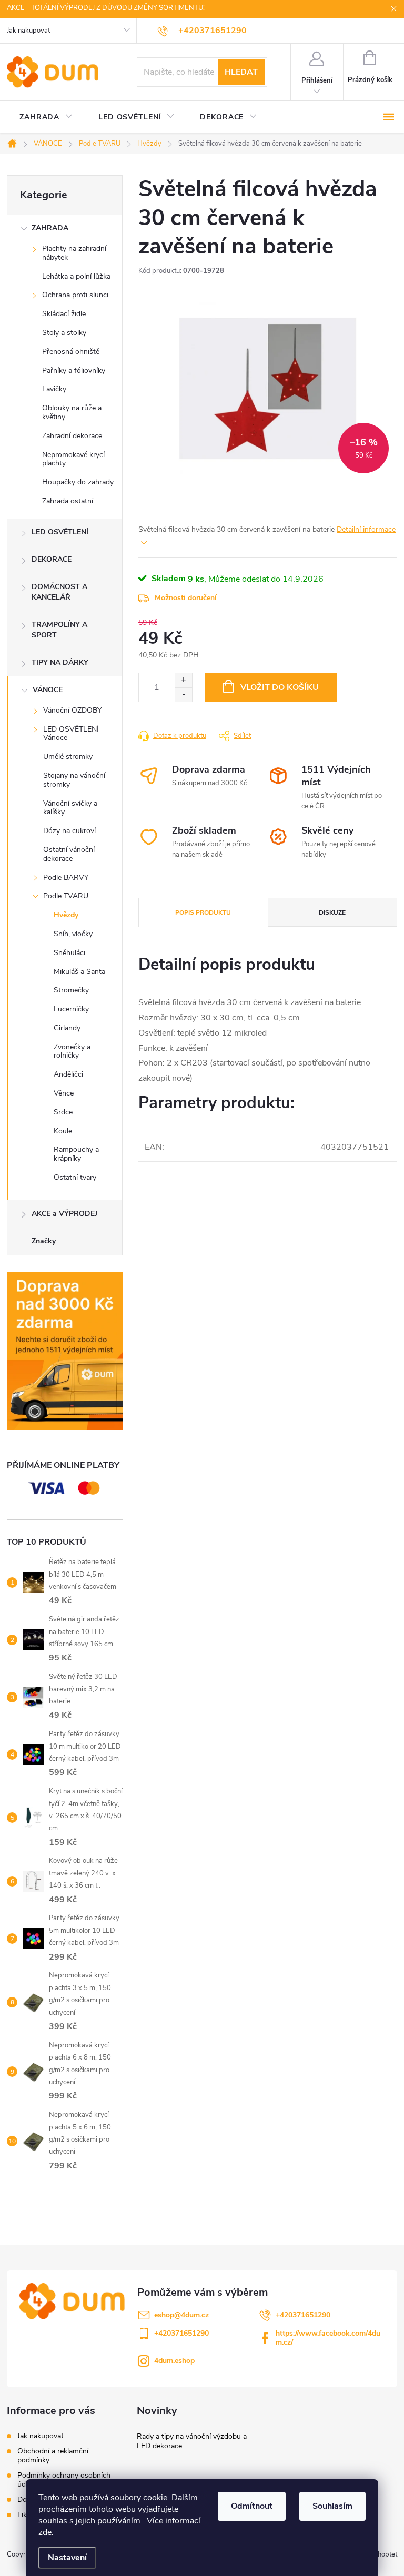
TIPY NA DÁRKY (60, 662)
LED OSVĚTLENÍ (60, 532)
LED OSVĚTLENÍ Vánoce (71, 734)
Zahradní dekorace (72, 436)
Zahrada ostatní (68, 501)
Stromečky (71, 990)
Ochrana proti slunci (75, 295)
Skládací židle (64, 314)
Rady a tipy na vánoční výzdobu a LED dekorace (192, 2441)
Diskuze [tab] (332, 912)
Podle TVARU (66, 896)
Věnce (64, 1093)
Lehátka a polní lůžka (76, 276)
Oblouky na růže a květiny (72, 412)
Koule (63, 1131)
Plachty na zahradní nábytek (74, 253)
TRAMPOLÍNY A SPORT (59, 630)
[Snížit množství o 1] (183, 694)
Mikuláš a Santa (79, 972)
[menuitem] (46, 117)
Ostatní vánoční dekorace (69, 854)
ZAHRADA (50, 228)
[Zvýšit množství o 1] (183, 680)
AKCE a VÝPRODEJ (64, 1214)
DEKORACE (52, 559)
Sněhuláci (69, 953)
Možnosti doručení (186, 598)
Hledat (241, 72)
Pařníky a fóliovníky (74, 371)
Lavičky (54, 389)
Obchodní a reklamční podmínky (53, 2456)
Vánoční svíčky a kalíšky (70, 808)
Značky (44, 1241)
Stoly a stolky (64, 333)
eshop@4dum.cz (181, 2315)
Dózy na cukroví (69, 831)
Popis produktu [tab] (203, 912)
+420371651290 (303, 2315)
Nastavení (67, 2558)
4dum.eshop (174, 2361)
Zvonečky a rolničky (72, 1051)
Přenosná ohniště (71, 352)
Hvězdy (66, 915)
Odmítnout (252, 2506)
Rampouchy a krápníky (76, 1154)
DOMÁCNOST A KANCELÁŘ (59, 592)
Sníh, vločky (73, 934)
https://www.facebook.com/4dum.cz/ (328, 2338)
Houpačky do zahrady (78, 482)
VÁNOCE (48, 690)
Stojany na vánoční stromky (74, 780)
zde (45, 2532)
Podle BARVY (66, 878)
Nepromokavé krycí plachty (73, 459)
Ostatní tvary (75, 1177)
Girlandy (67, 1028)
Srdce (63, 1112)
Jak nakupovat (28, 31)
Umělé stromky (68, 757)
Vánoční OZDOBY (72, 710)
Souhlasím (332, 2506)
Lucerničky (71, 1009)
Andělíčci (68, 1074)
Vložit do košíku (280, 687)
